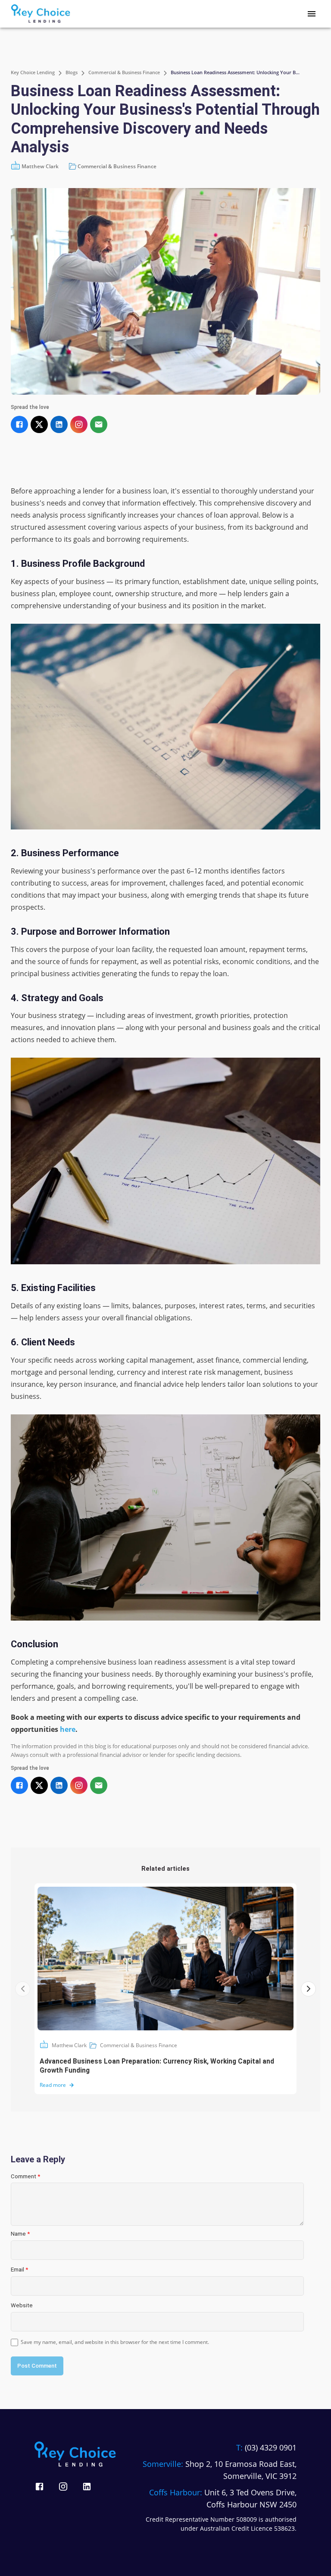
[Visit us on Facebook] (39, 2486)
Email (19, 2270)
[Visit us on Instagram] (63, 2486)
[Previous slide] (23, 1989)
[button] (113, 166)
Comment (25, 2176)
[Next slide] (308, 1989)
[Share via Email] (99, 424)
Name (20, 2234)
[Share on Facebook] (19, 424)
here (68, 1729)
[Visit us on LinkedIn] (87, 2486)
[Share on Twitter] (39, 424)
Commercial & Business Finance (139, 2045)
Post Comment (37, 2366)
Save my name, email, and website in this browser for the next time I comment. (115, 2342)
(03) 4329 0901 (271, 2447)
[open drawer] (312, 14)
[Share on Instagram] (79, 424)
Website (22, 2305)
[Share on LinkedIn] (59, 424)
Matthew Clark (69, 2045)
